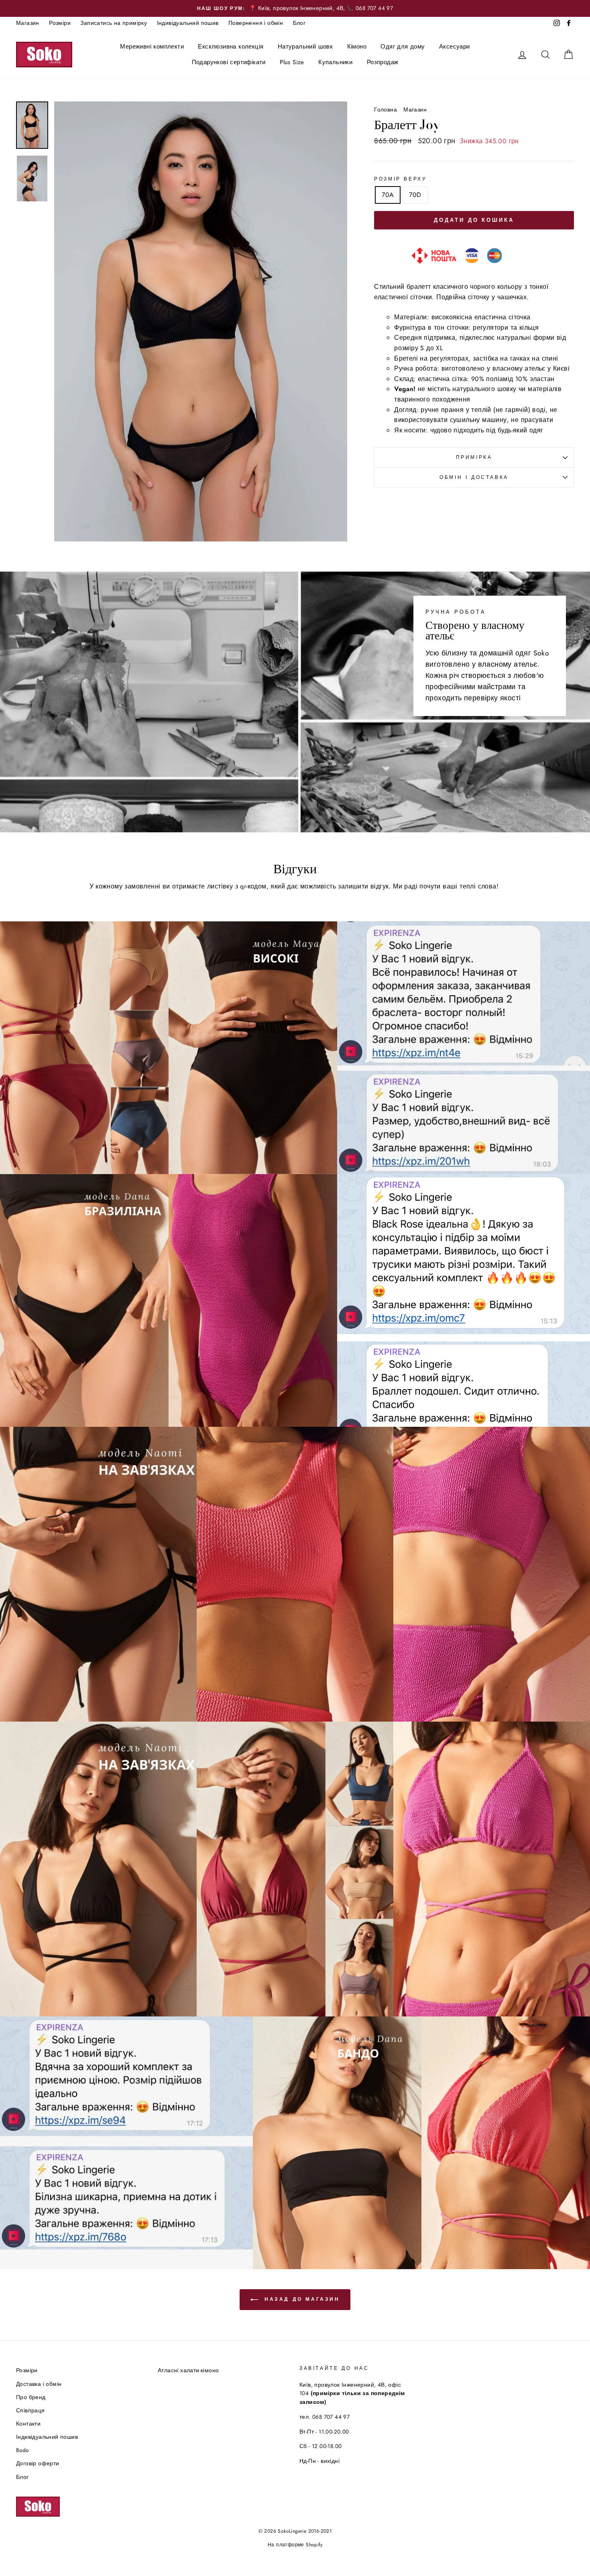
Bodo (22, 2450)
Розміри (60, 23)
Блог (299, 23)
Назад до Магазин (300, 2299)
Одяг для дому (403, 47)
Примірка (474, 457)
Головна (386, 110)
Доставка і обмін (39, 2384)
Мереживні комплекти (152, 47)
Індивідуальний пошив (188, 23)
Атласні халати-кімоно (188, 2370)
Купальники (335, 62)
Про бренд (31, 2397)
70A (388, 195)
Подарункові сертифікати (229, 62)
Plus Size (292, 62)
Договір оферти (38, 2463)
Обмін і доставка (474, 477)
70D (415, 195)
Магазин (28, 23)
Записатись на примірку (114, 23)
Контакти (28, 2424)
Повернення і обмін (256, 23)
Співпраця (31, 2410)
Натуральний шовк (305, 47)
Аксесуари (455, 47)
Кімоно (357, 47)
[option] (295, 8)
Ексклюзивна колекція (231, 47)
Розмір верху (400, 179)
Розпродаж (383, 62)
